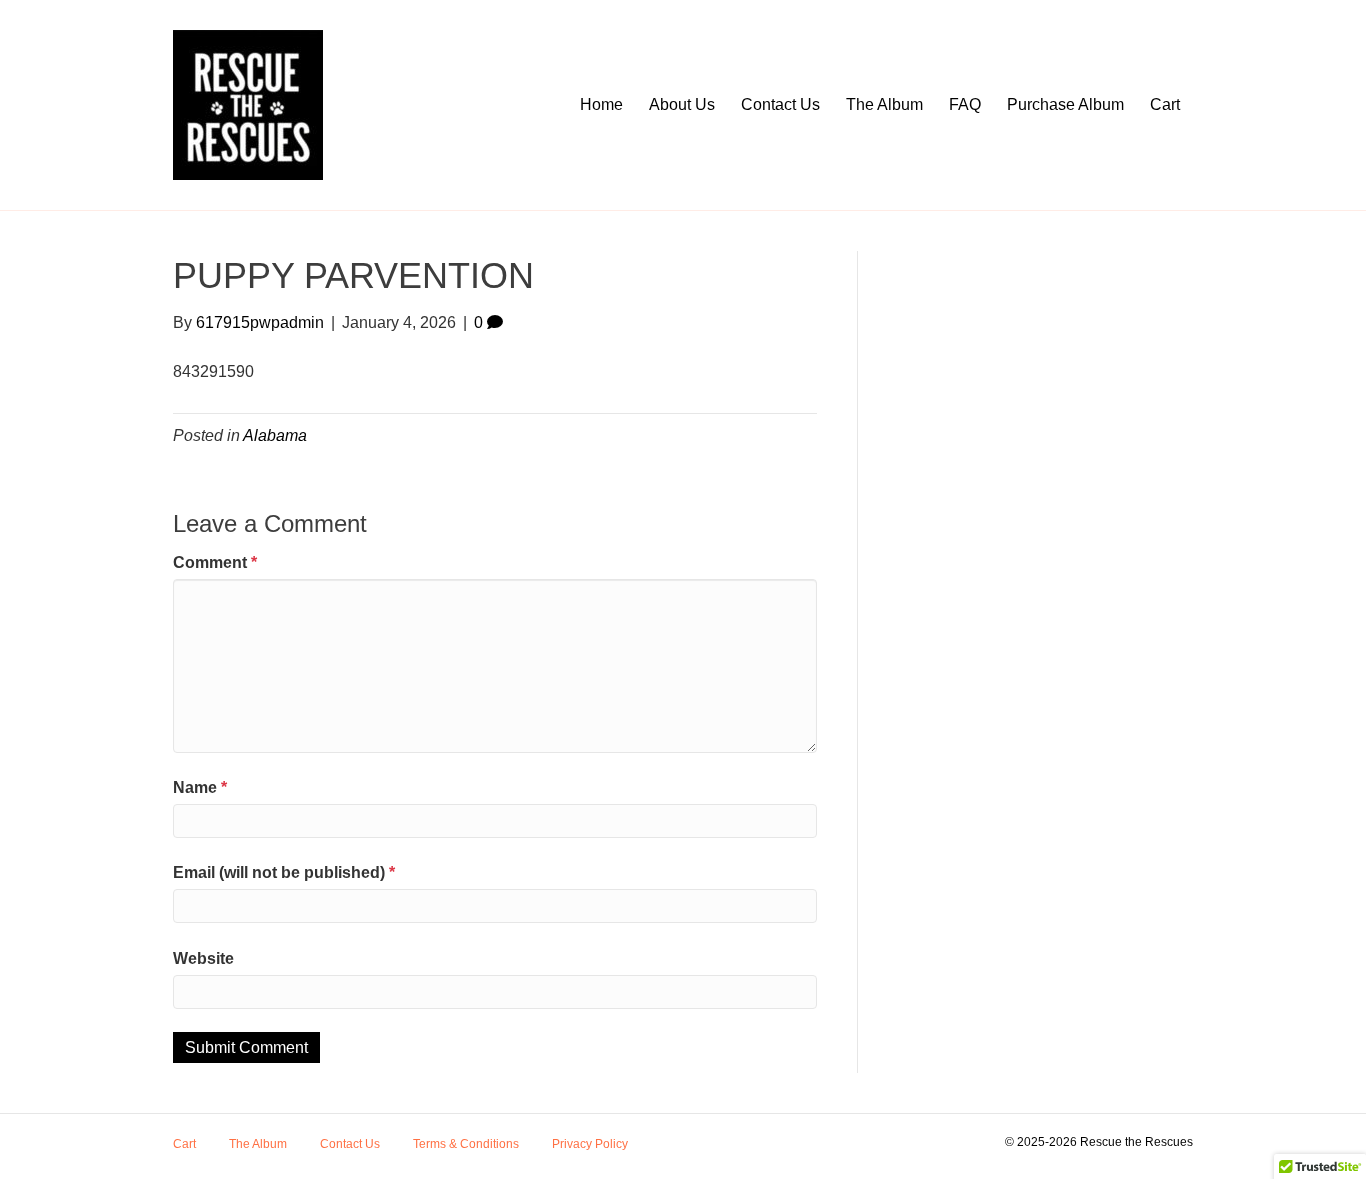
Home (601, 104)
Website (203, 958)
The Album (884, 104)
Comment (215, 562)
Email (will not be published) (284, 872)
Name (200, 787)
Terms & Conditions (466, 1144)
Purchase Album (1065, 104)
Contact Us (780, 104)
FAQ (965, 104)
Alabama (275, 435)
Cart (1165, 104)
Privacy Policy (590, 1144)
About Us (682, 104)
